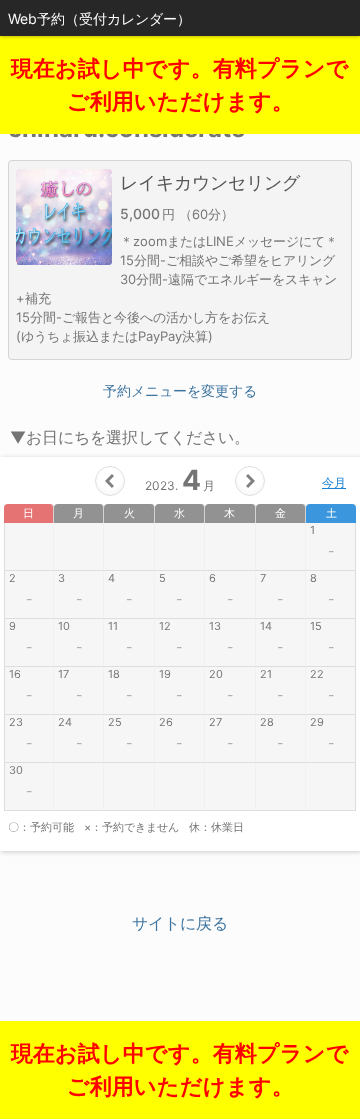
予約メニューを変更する (180, 390)
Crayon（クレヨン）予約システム (180, 1029)
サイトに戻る (180, 923)
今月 (334, 482)
